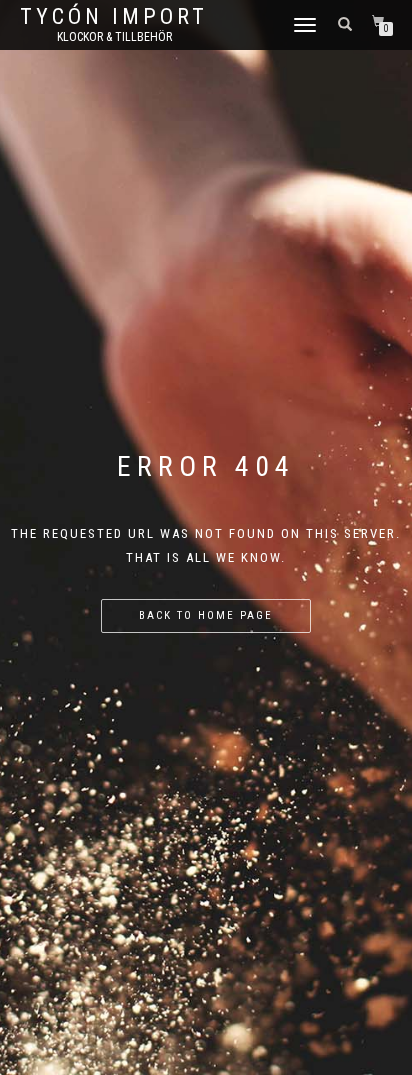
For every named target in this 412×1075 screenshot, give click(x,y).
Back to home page (206, 615)
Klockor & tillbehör (114, 37)
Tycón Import (114, 17)
